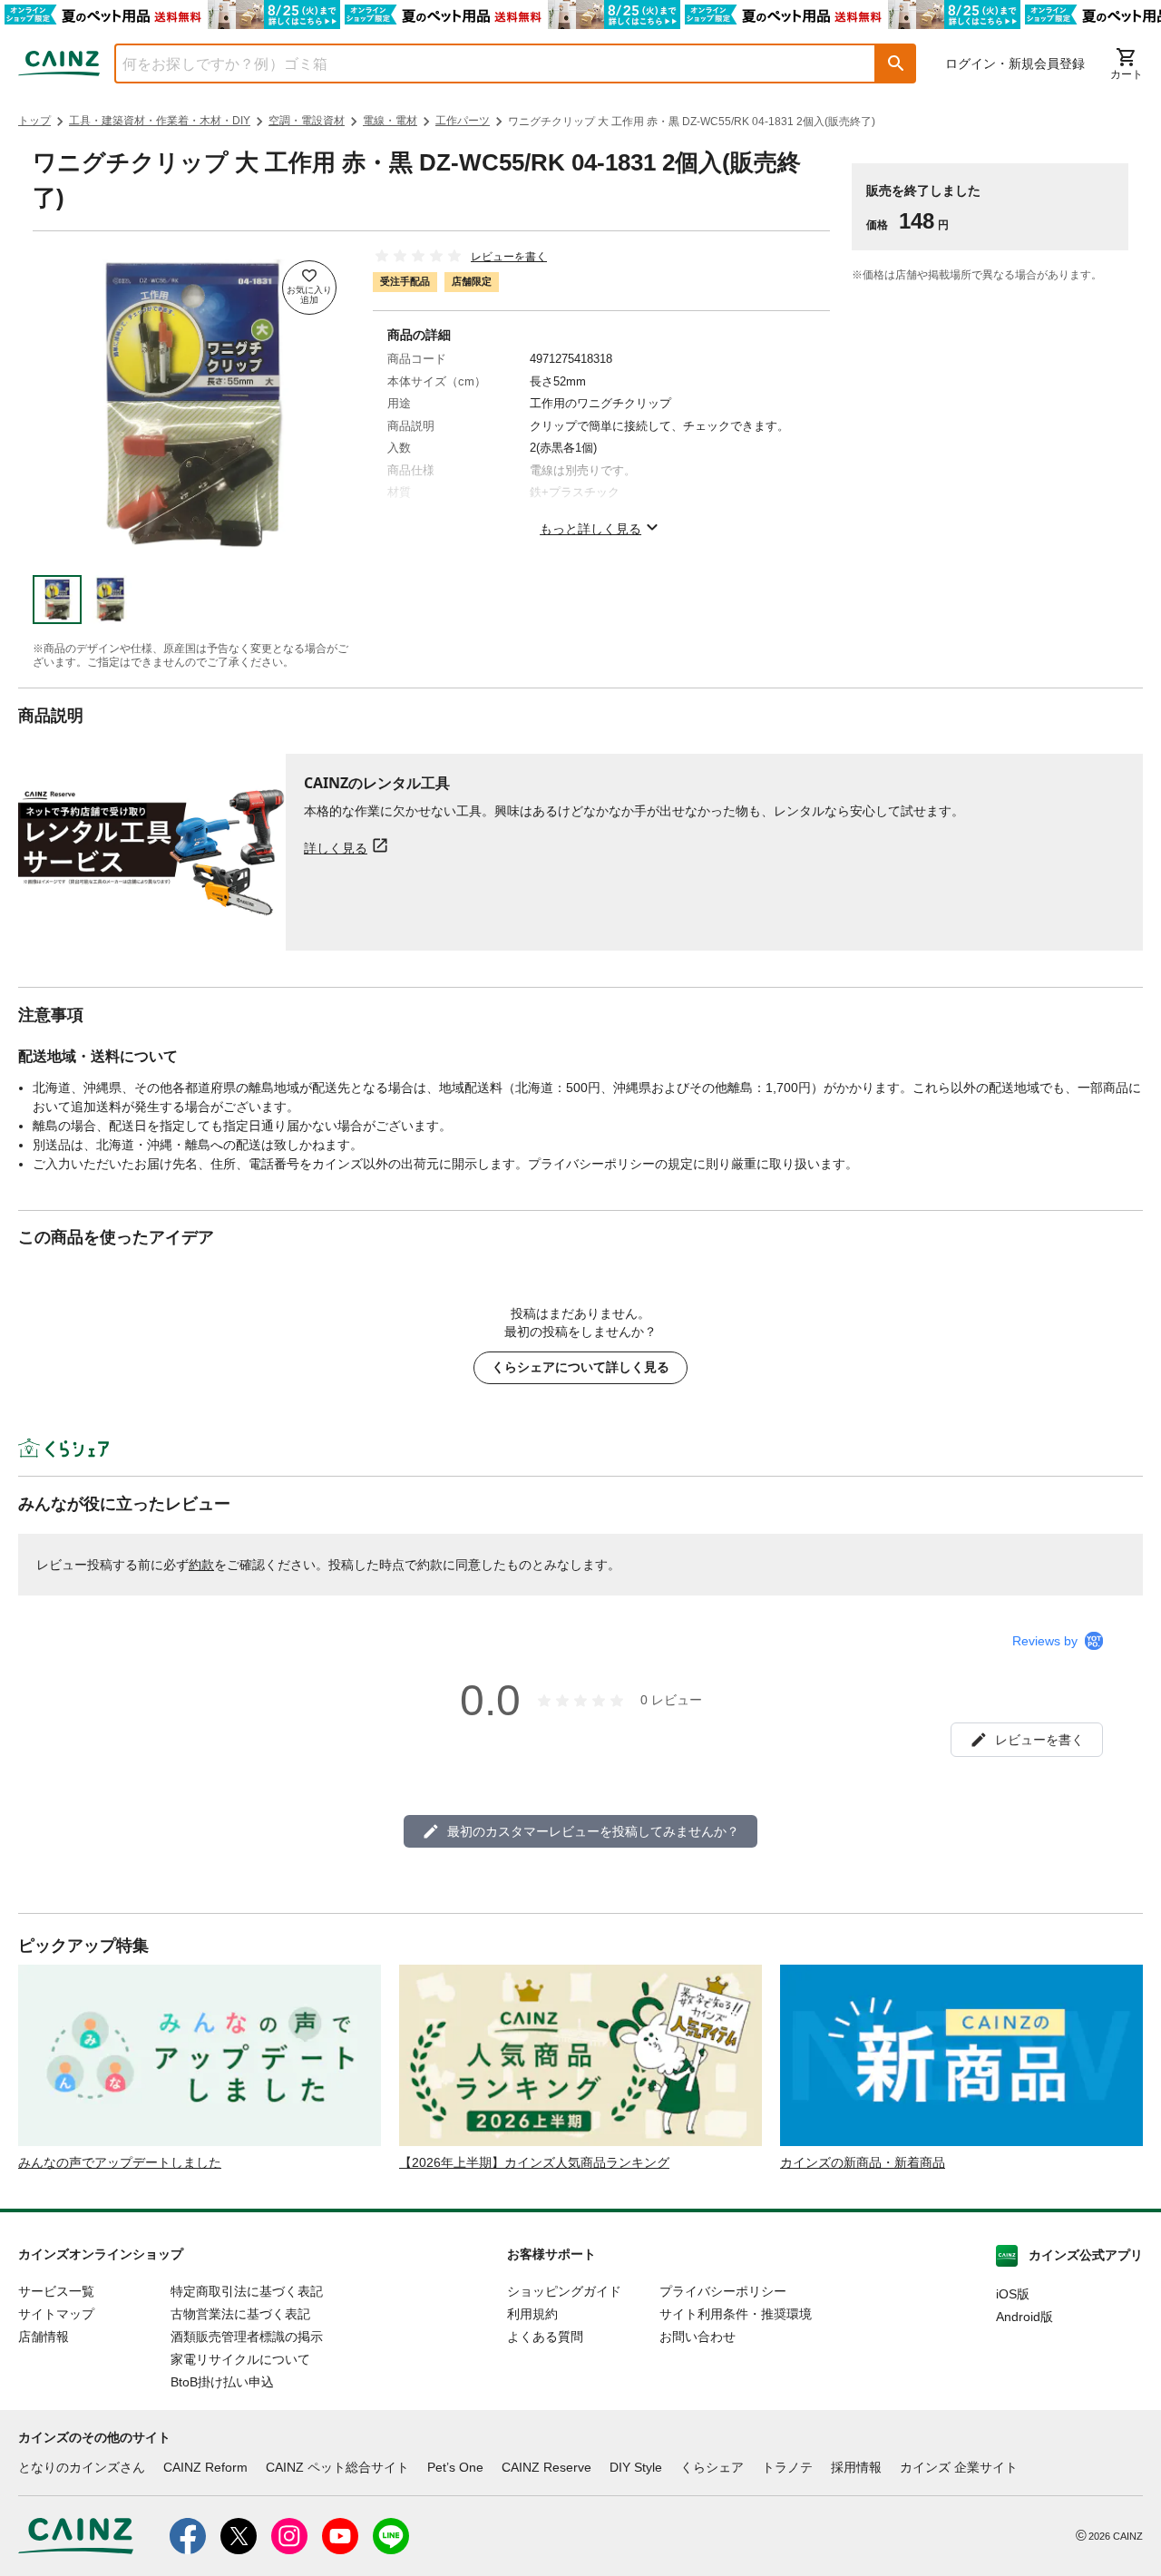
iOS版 (1013, 2294)
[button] (896, 63)
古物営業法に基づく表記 (240, 2314)
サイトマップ (56, 2314)
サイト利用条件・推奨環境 (736, 2314)
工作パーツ (463, 121)
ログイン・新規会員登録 (1015, 63)
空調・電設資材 (307, 121)
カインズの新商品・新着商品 (863, 2162)
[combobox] (482, 63)
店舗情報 (44, 2337)
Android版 (1024, 2317)
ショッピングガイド (564, 2291)
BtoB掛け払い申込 (222, 2382)
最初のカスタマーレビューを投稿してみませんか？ (593, 1831)
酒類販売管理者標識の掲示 (247, 2337)
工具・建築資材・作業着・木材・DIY (160, 121)
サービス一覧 (56, 2291)
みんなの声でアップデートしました (120, 2162)
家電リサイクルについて (240, 2359)
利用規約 (532, 2314)
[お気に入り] (309, 288)
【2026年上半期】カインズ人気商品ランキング (534, 2162)
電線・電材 (390, 121)
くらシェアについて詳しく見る (580, 1367)
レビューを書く (509, 257)
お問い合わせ (698, 2337)
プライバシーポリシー (723, 2291)
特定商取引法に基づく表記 (247, 2291)
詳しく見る (336, 848)
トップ (34, 121)
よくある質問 (545, 2337)
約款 (201, 1565)
